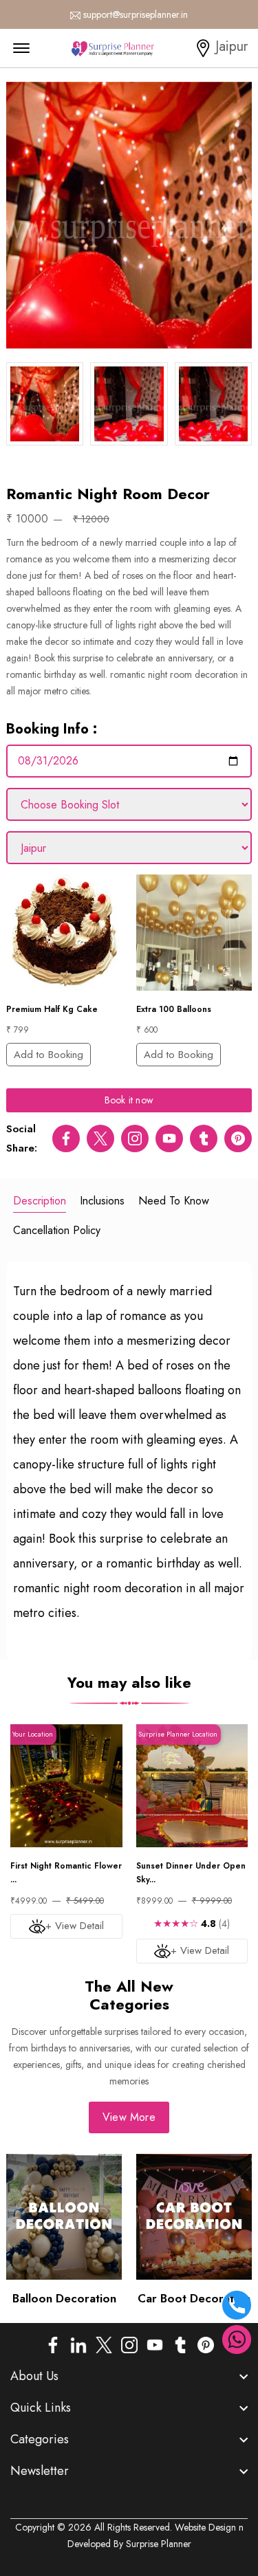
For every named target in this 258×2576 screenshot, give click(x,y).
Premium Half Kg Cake (52, 1009)
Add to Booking (49, 1055)
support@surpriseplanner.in (136, 14)
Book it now (129, 1100)
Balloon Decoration (64, 2298)
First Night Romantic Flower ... (66, 1873)
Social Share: (22, 1138)
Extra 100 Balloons (174, 1009)
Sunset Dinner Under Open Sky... (191, 1873)
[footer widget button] (129, 2376)
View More (129, 2117)
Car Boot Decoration (194, 2298)
